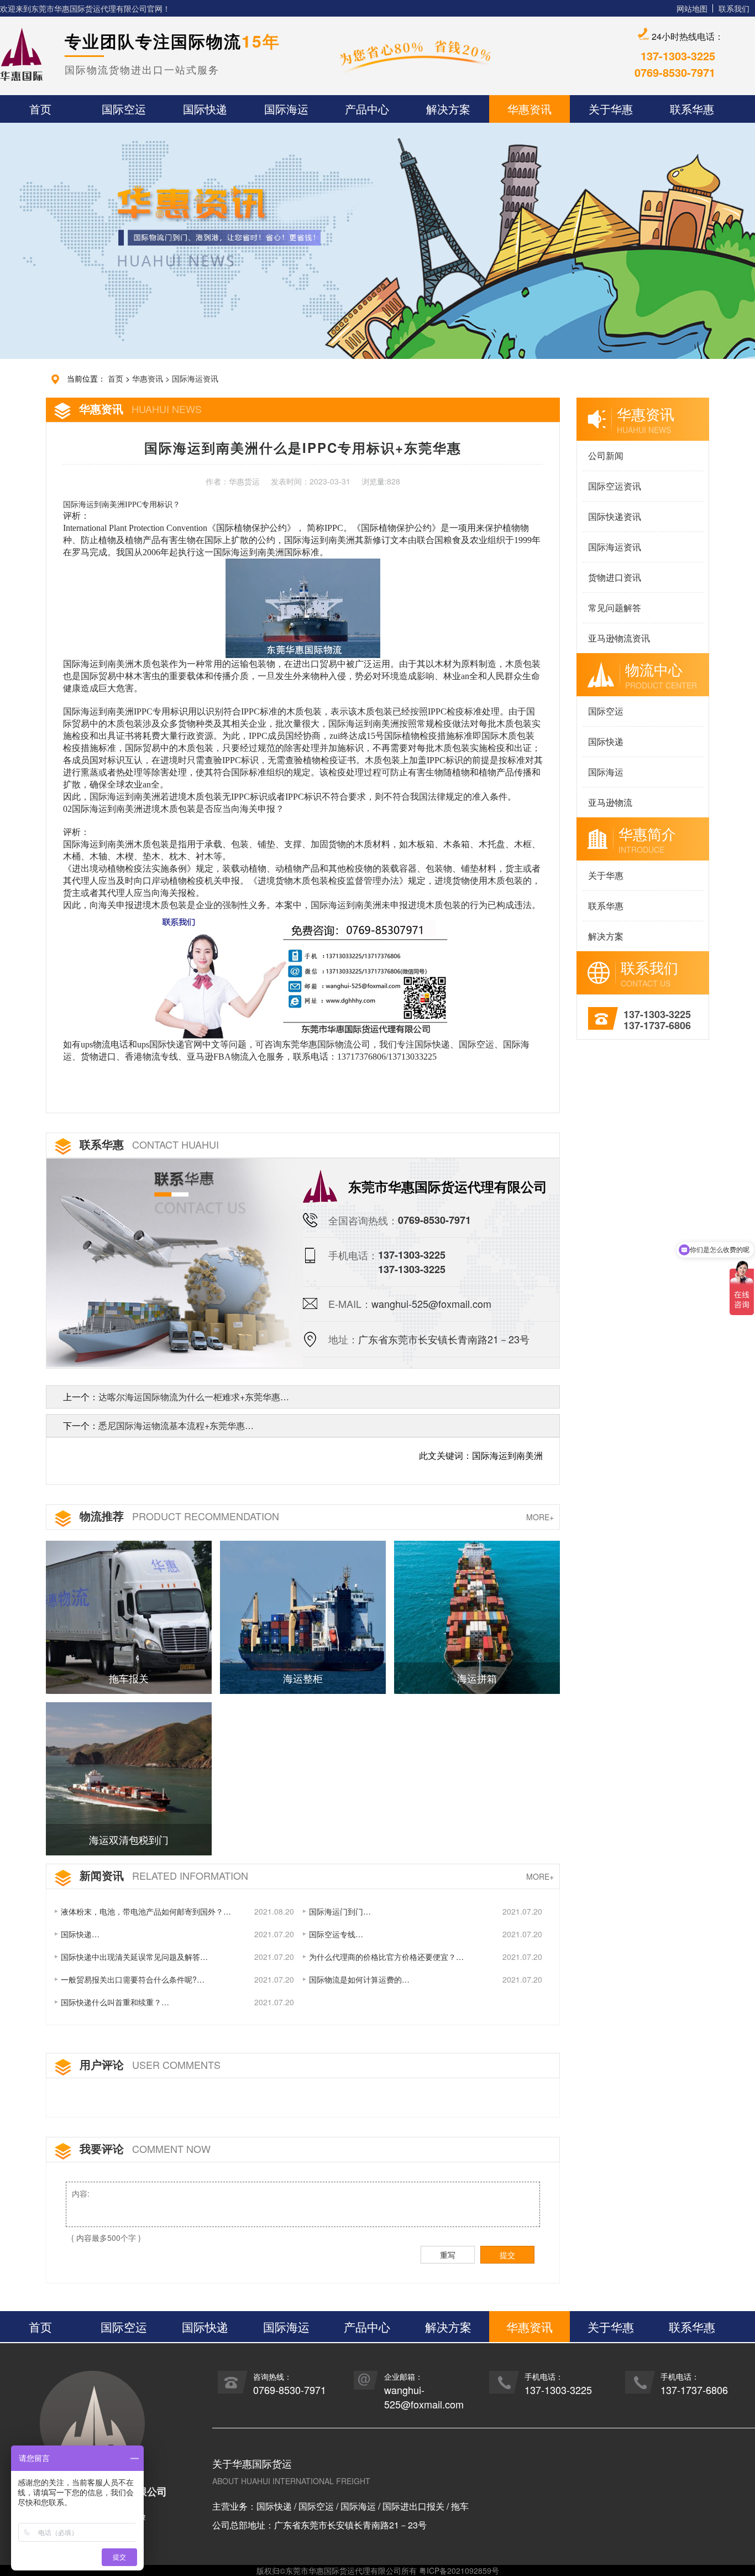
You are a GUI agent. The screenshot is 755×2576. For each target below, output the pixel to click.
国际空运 (606, 711)
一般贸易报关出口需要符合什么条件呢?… (133, 1979)
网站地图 (692, 8)
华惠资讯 (148, 378)
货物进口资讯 (615, 577)
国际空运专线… (336, 1934)
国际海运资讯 (195, 378)
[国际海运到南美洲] (302, 974)
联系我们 (734, 8)
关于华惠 (606, 875)
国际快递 (606, 741)
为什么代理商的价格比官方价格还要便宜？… (386, 1957)
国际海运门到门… (340, 1911)
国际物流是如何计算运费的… (359, 1979)
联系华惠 (606, 906)
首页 (116, 378)
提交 (507, 2255)
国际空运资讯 (615, 486)
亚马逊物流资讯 (619, 638)
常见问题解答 (615, 608)
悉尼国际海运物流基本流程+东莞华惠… (176, 1425)
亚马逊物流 (610, 802)
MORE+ (540, 1517)
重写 (448, 2255)
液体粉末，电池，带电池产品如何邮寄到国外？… (146, 1911)
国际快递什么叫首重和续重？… (115, 2002)
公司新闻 (606, 455)
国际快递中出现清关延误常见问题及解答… (134, 1957)
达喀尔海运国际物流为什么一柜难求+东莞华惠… (194, 1397)
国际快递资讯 (615, 516)
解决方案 (606, 936)
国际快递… (80, 1934)
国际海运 (606, 772)
